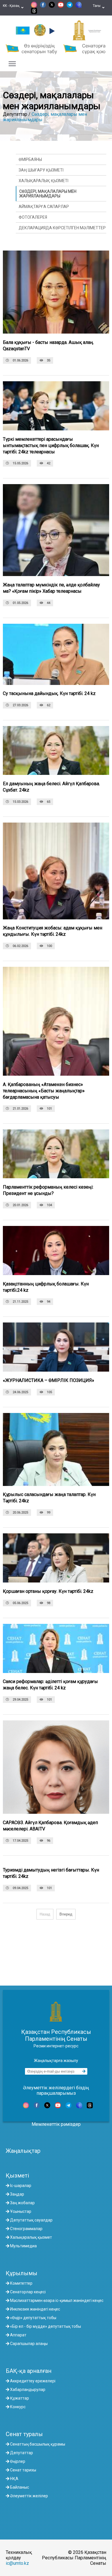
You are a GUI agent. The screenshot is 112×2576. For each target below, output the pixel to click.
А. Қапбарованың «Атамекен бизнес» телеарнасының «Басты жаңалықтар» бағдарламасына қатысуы (44, 1091)
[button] (51, 31)
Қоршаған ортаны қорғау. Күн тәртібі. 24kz (48, 1591)
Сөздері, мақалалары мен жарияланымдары (48, 194)
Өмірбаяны (30, 159)
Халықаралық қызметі (44, 181)
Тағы (97, 8)
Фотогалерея (33, 217)
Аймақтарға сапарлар (44, 207)
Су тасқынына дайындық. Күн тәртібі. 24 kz (49, 693)
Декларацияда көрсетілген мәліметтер (62, 228)
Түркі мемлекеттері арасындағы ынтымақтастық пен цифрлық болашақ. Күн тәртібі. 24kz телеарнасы (51, 445)
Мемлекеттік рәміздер (56, 2124)
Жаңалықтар (23, 2151)
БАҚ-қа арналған (29, 2371)
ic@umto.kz (17, 2563)
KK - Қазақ (11, 8)
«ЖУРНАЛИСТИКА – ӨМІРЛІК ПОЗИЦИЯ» (49, 1380)
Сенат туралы (24, 2434)
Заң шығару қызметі (41, 170)
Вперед (66, 1914)
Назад (45, 1914)
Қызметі (17, 2175)
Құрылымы (22, 2273)
